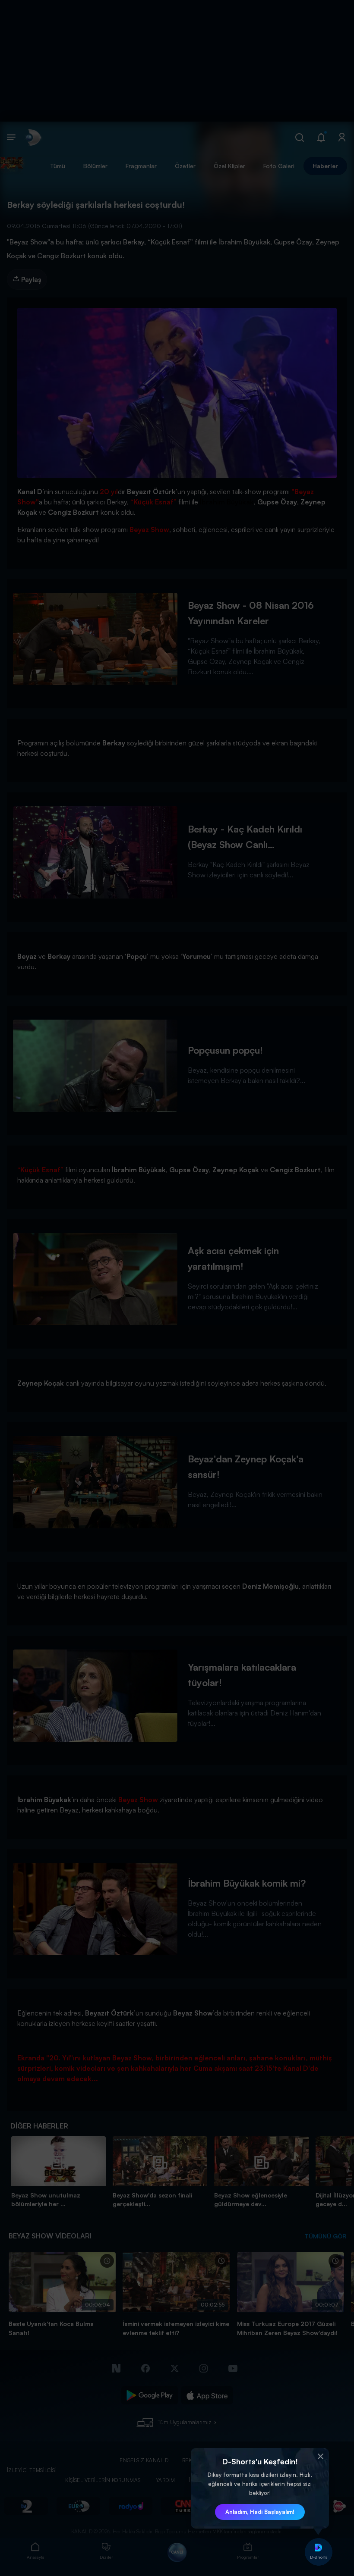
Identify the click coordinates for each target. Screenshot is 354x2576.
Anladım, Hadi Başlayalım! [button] (260, 2512)
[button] (320, 2457)
